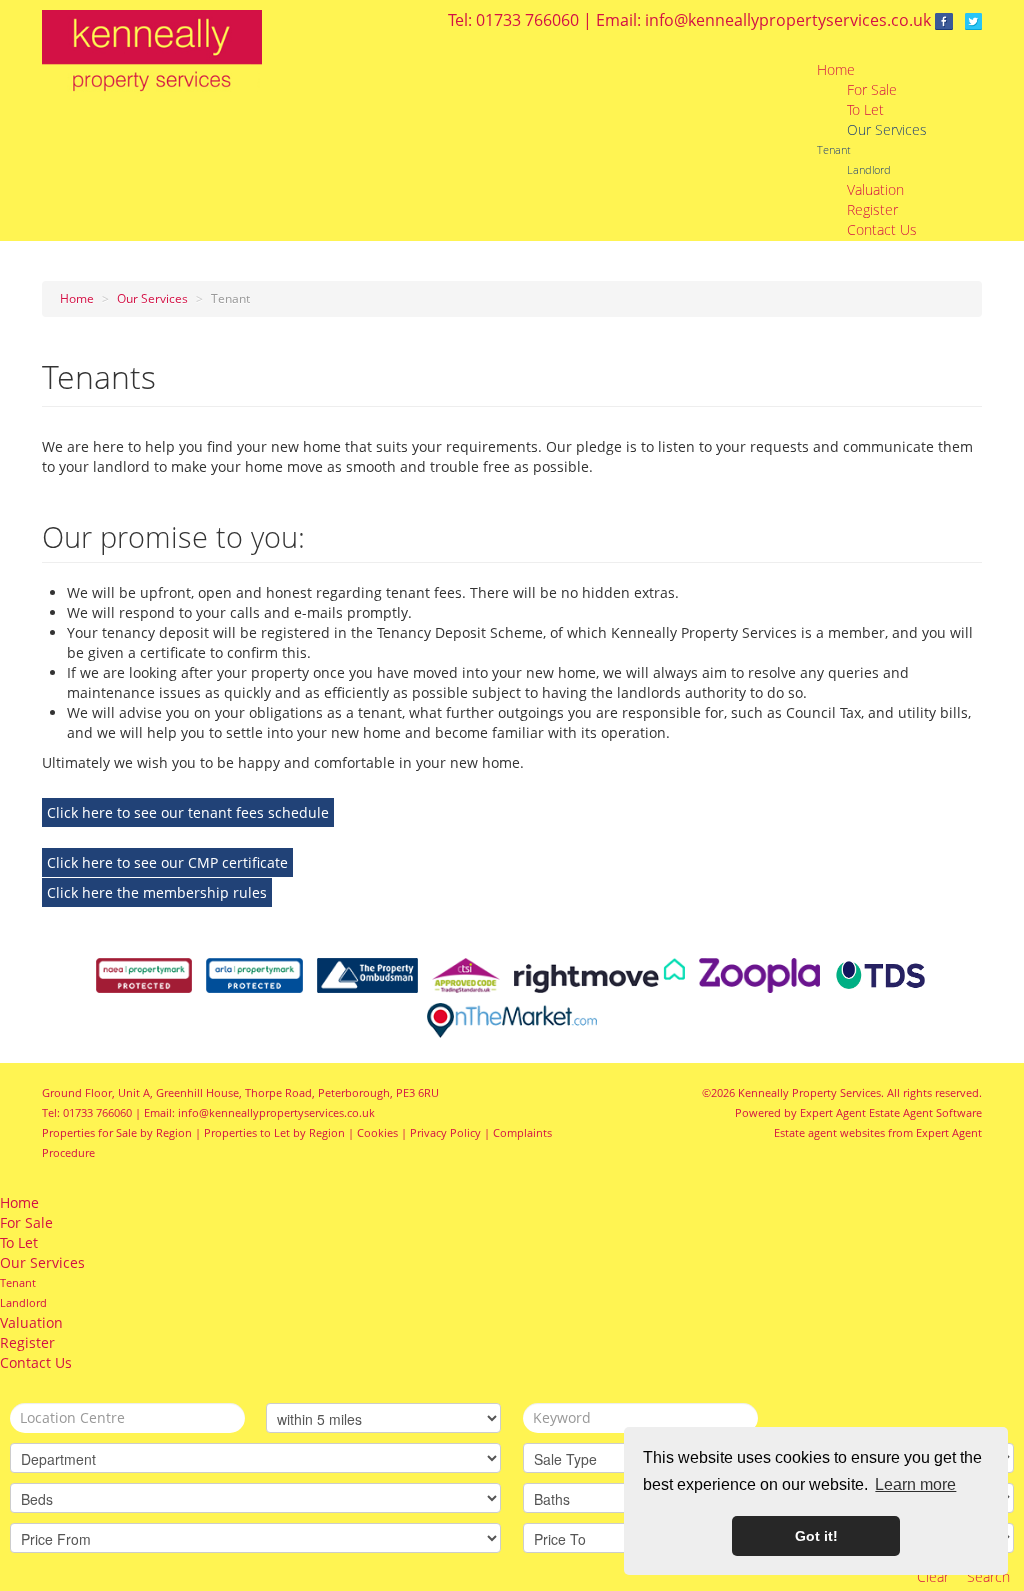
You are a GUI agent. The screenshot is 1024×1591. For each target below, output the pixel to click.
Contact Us (882, 229)
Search (988, 1576)
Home (836, 69)
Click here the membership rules (157, 892)
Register (872, 209)
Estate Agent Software (925, 1112)
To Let (865, 109)
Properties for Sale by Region (117, 1132)
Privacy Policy (445, 1132)
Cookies (377, 1132)
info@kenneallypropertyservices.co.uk (788, 20)
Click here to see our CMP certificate (167, 862)
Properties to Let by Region (274, 1132)
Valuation (875, 189)
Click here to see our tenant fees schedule (188, 812)
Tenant (834, 149)
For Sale (872, 89)
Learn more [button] (915, 1484)
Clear (933, 1576)
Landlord (869, 169)
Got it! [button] (816, 1536)
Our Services (887, 129)
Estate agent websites (829, 1132)
